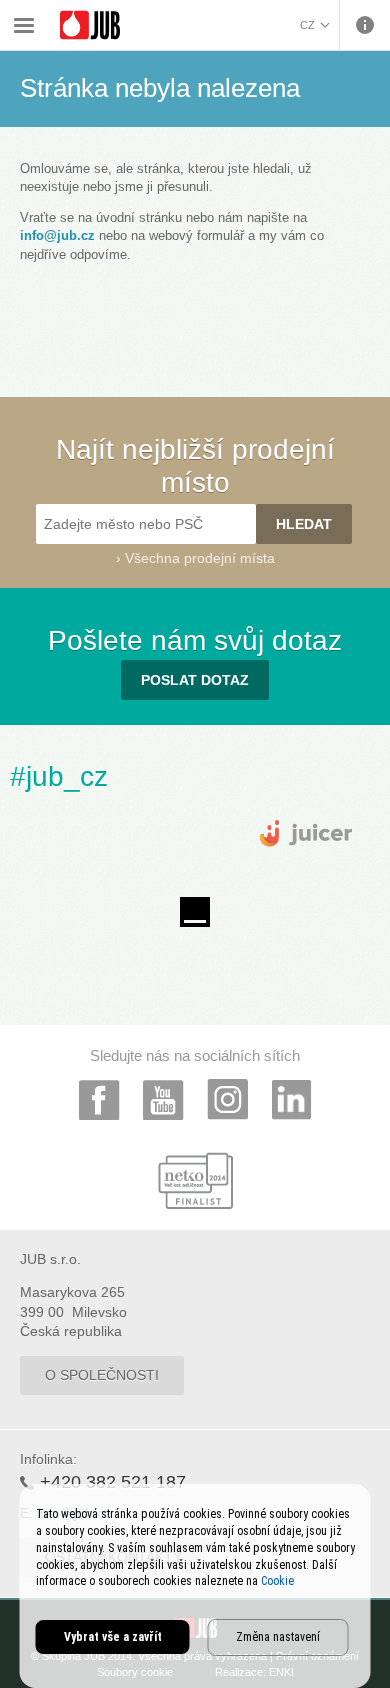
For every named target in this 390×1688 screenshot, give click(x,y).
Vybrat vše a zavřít (113, 1637)
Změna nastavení (278, 1637)
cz (307, 25)
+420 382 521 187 (113, 1482)
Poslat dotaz (195, 680)
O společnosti (102, 1375)
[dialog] (195, 1586)
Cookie (277, 1581)
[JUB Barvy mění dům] (90, 25)
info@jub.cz (57, 235)
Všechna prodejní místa (200, 558)
